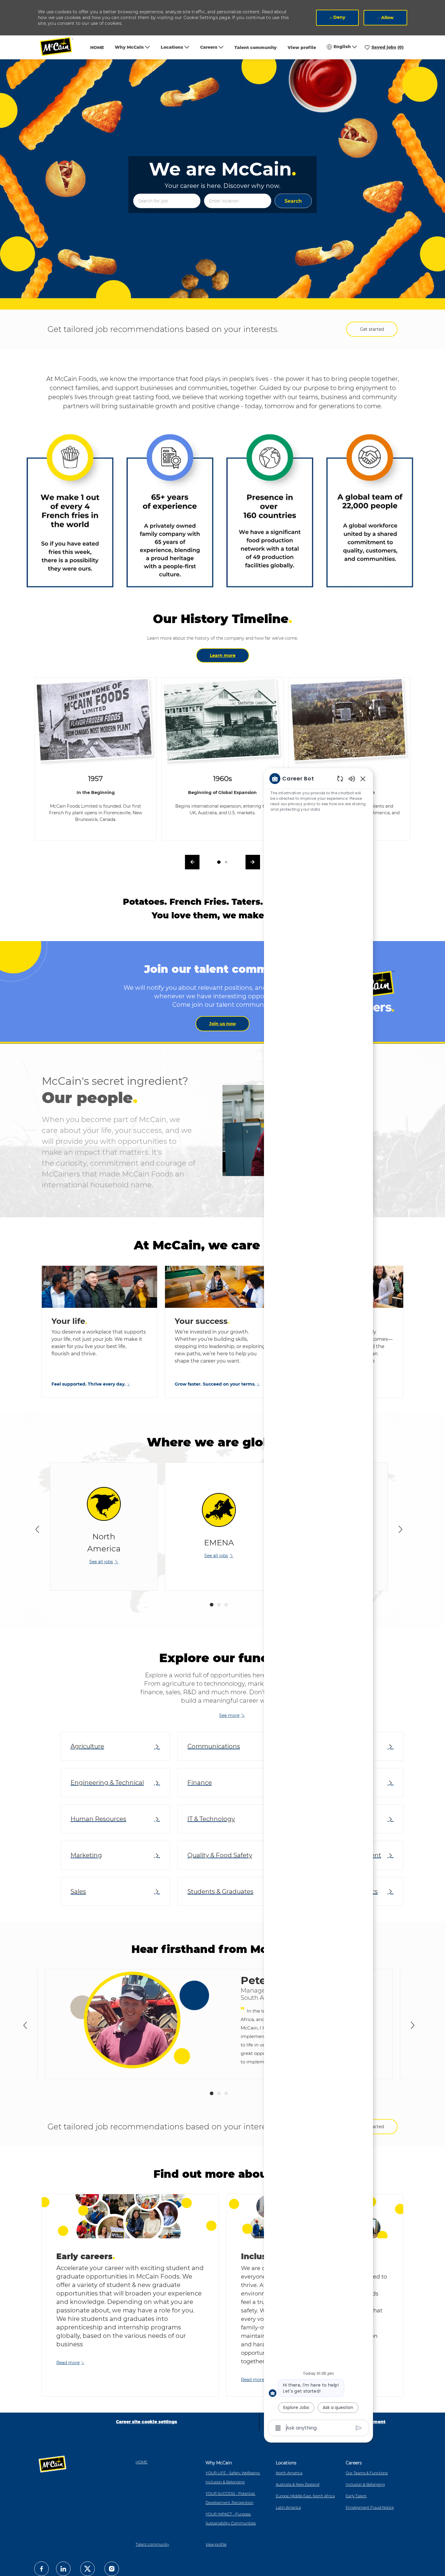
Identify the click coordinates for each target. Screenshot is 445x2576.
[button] (293, 201)
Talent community (255, 48)
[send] (359, 2428)
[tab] (219, 862)
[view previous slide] (192, 862)
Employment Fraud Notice (370, 2507)
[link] (222, 1024)
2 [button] (219, 1605)
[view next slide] (253, 862)
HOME (97, 48)
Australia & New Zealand (298, 2484)
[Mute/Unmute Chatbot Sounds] (352, 778)
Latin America (288, 2507)
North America (289, 2473)
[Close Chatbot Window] (363, 779)
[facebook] (41, 2569)
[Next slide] (400, 1529)
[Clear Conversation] (340, 778)
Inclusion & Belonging (365, 2484)
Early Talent (356, 2496)
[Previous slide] (37, 1529)
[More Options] (278, 2428)
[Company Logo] (61, 47)
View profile (302, 48)
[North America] (104, 1527)
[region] (318, 1603)
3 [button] (226, 1605)
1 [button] (212, 1605)
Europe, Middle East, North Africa (305, 2496)
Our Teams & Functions (367, 2473)
